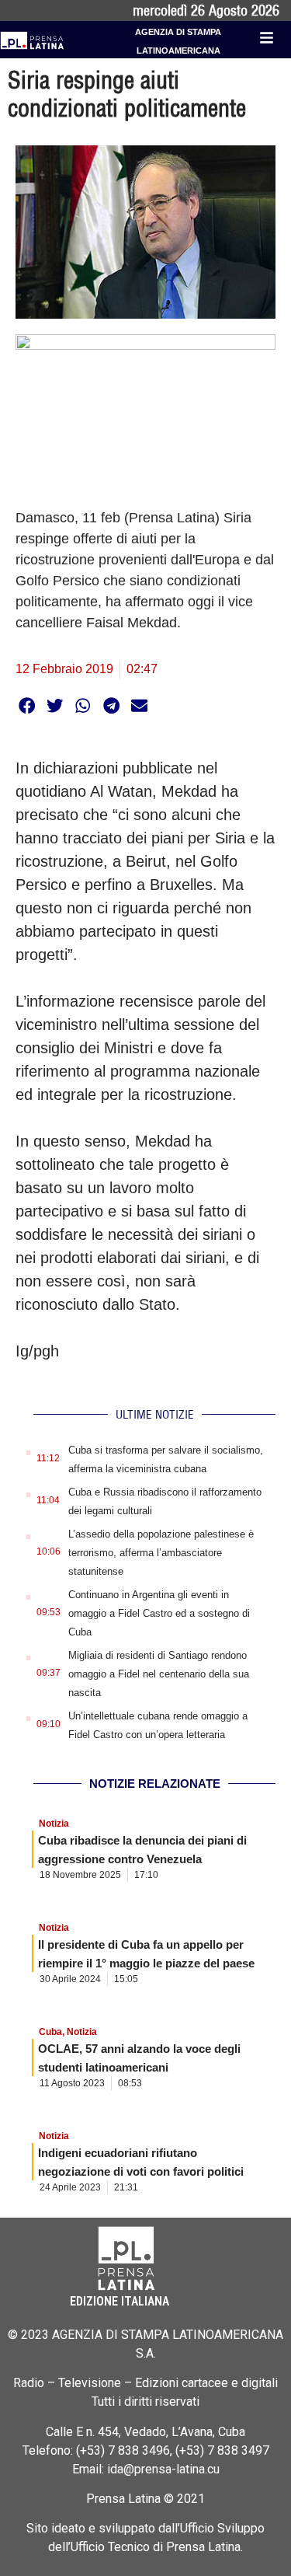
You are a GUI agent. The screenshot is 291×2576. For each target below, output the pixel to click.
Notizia (54, 1824)
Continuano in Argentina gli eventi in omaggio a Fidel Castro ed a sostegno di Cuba (159, 1613)
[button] (27, 705)
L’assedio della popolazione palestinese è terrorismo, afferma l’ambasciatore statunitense (161, 1553)
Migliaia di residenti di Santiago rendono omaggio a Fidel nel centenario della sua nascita (159, 1674)
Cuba (50, 2032)
